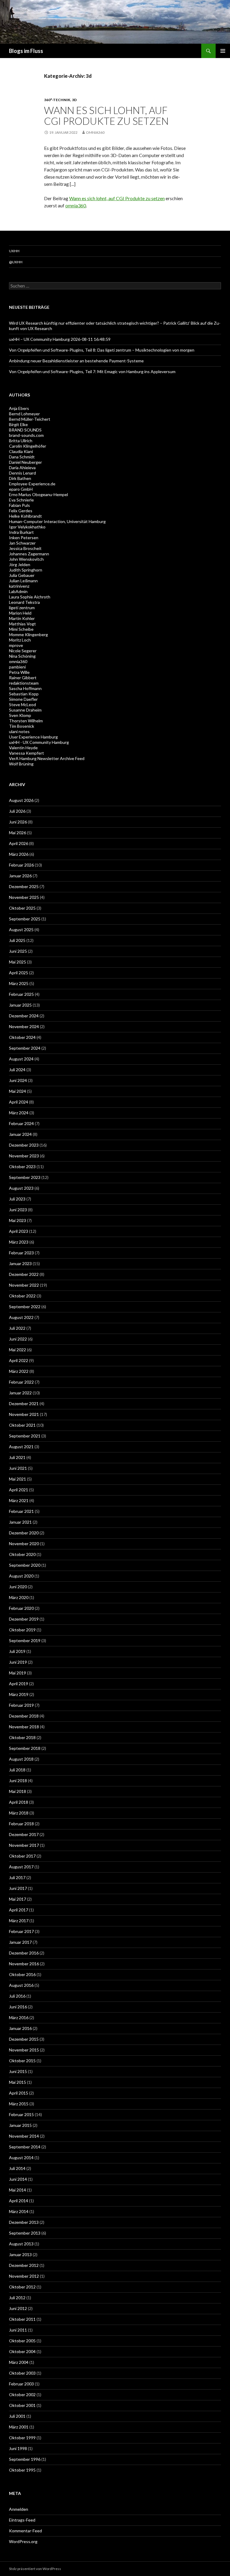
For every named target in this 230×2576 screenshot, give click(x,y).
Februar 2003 (21, 2384)
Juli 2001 (17, 2416)
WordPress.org (23, 2541)
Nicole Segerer (23, 651)
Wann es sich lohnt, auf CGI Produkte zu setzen (106, 115)
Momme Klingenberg (28, 634)
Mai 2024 (18, 1091)
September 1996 (25, 2459)
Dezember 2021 (24, 1403)
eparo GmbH (21, 489)
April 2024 (19, 1102)
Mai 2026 (18, 833)
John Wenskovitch (26, 559)
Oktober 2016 (22, 1974)
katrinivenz (19, 586)
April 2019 (19, 1684)
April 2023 (19, 1231)
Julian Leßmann (23, 581)
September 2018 (25, 1748)
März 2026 (19, 854)
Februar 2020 (21, 1608)
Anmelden (19, 2509)
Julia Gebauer (22, 575)
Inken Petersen (24, 538)
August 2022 (21, 1317)
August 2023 (21, 1188)
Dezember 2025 (24, 886)
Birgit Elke (18, 424)
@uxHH (16, 262)
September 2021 (25, 1436)
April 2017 (19, 1910)
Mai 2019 (18, 1673)
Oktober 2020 (22, 1554)
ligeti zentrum (22, 608)
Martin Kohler (22, 618)
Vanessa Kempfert (27, 753)
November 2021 (24, 1414)
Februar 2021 (21, 1511)
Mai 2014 (18, 2190)
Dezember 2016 (24, 1953)
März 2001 (19, 2427)
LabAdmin (18, 591)
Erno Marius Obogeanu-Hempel (38, 494)
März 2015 (19, 2104)
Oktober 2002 (22, 2395)
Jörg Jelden (20, 564)
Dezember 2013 (24, 2222)
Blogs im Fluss (26, 51)
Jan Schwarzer (22, 543)
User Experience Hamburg (33, 737)
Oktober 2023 (22, 1167)
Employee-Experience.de (32, 484)
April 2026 (19, 843)
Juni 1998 (18, 2448)
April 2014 (19, 2201)
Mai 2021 (18, 1479)
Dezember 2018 (24, 1716)
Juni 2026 (18, 822)
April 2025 (19, 973)
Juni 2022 (18, 1339)
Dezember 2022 (24, 1274)
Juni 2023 (18, 1210)
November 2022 (24, 1285)
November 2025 (24, 897)
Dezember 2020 (24, 1533)
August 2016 (21, 1985)
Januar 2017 (20, 1942)
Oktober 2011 (22, 2319)
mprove (16, 645)
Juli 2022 (17, 1328)
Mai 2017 (18, 1899)
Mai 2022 (18, 1350)
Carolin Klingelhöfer (28, 446)
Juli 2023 (17, 1199)
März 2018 (19, 1813)
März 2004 (19, 2362)
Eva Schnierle (21, 500)
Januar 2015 (20, 2125)
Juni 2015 (18, 2071)
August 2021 (21, 1447)
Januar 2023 (20, 1263)
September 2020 (25, 1565)
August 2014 (21, 2158)
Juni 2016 (18, 2007)
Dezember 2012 (24, 2265)
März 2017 (19, 1921)
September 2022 (25, 1307)
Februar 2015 (21, 2114)
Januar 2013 (20, 2254)
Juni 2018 (18, 1781)
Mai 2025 (18, 962)
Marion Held (20, 613)
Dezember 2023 (24, 1145)
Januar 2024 (20, 1134)
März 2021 (19, 1500)
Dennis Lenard (22, 473)
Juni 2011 (18, 2330)
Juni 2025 (18, 951)
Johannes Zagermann (29, 554)
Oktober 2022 (22, 1296)
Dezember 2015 (24, 2039)
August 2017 (21, 1867)
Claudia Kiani (21, 451)
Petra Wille (19, 672)
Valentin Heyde (23, 748)
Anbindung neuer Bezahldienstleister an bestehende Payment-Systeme (76, 361)
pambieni (17, 667)
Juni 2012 (18, 2308)
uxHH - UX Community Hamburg (39, 742)
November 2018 (24, 1727)
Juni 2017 (18, 1888)
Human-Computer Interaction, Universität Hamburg (57, 521)
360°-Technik (57, 100)
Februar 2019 (21, 1705)
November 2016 (24, 1964)
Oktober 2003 (22, 2373)
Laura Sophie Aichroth (30, 597)
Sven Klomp (20, 715)
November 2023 (24, 1156)
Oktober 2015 (22, 2061)
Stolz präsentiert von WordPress (35, 2569)
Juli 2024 (17, 1070)
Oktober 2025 (22, 908)
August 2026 (21, 800)
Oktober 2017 (22, 1856)
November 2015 (24, 2050)
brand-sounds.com (26, 435)
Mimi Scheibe (21, 629)
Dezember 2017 (24, 1834)
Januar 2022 (20, 1393)
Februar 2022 (21, 1382)
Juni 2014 (18, 2179)
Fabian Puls (19, 505)
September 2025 (25, 919)
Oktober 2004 (22, 2351)
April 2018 (19, 1802)
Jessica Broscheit (25, 548)
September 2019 (25, 1640)
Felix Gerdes (21, 511)
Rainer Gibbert (23, 678)
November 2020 (24, 1544)
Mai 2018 (18, 1791)
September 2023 (25, 1177)
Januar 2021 (20, 1522)
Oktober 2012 (22, 2287)
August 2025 (21, 930)
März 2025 (19, 983)
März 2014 (19, 2211)
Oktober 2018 (22, 1737)
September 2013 (25, 2233)
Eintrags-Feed (22, 2520)
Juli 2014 (17, 2168)
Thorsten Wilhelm (26, 721)
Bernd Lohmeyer (24, 414)
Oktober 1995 (22, 2470)
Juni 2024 (18, 1080)
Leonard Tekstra (24, 602)
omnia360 (95, 132)
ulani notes (19, 731)
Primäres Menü (223, 51)
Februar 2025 (21, 994)
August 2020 (21, 1576)
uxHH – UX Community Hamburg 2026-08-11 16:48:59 (60, 339)
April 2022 (19, 1360)
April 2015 (19, 2093)
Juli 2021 (17, 1457)
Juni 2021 (18, 1468)
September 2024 (25, 1048)
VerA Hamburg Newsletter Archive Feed (47, 758)
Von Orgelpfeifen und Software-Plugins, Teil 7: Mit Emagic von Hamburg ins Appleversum (92, 371)
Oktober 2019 (22, 1630)
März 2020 (19, 1597)
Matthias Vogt (22, 624)
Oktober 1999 (22, 2438)
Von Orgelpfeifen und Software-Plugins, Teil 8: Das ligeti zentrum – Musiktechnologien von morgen (102, 350)
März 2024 (19, 1113)
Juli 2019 (17, 1651)
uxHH (14, 251)
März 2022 (19, 1371)
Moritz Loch (20, 640)
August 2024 (21, 1059)
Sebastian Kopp (24, 694)
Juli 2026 (17, 811)
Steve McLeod (22, 705)
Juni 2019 (18, 1662)
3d (74, 100)
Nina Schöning (22, 656)
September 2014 (25, 2147)
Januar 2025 (20, 1005)
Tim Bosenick (22, 726)
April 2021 (19, 1490)
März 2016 (19, 2018)
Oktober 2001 (22, 2405)
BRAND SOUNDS (25, 430)
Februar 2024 (21, 1123)
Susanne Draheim (25, 710)
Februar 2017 (21, 1931)
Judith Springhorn (26, 570)
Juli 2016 (17, 1996)
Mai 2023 (18, 1220)
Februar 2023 (21, 1253)
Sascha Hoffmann (25, 688)
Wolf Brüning (21, 764)
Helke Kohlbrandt (25, 516)
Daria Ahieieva (22, 468)
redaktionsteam (24, 683)
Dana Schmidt (22, 457)
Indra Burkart (21, 532)
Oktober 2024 (22, 1037)
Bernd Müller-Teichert (30, 419)
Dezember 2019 (24, 1619)
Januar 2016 (20, 2028)
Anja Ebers (19, 408)
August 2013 (21, 2244)
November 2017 (24, 1845)
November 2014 (24, 2136)
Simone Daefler (23, 699)
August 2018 (21, 1759)
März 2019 (19, 1694)
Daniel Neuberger (25, 462)
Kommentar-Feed (25, 2531)
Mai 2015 (18, 2082)
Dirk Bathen (20, 478)
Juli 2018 (17, 1770)
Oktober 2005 (22, 2341)
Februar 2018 (21, 1824)
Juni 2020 (18, 1587)
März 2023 (19, 1242)
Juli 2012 (17, 2298)
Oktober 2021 (22, 1425)
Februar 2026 (21, 865)
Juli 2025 (17, 940)
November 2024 (24, 1026)
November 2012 (24, 2276)
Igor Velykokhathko (27, 527)
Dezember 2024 (24, 1016)
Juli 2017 (17, 1877)
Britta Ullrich (21, 441)
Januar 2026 (20, 876)
